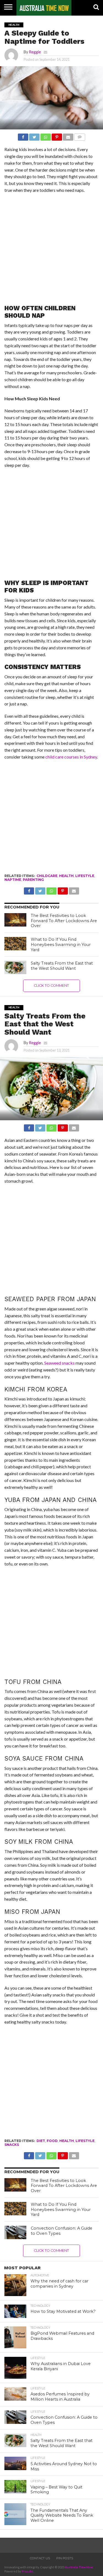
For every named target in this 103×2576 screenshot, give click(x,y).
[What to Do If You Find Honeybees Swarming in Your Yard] (15, 944)
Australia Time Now (79, 2567)
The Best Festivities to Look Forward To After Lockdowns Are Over (64, 921)
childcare (47, 876)
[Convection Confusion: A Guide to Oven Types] (15, 2232)
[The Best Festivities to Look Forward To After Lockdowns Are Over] (15, 920)
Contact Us (40, 2558)
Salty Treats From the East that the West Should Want (62, 966)
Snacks (12, 2145)
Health (66, 876)
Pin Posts (65, 2558)
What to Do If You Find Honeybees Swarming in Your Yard (61, 944)
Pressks (27, 2571)
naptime (13, 880)
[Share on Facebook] (23, 136)
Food (52, 2141)
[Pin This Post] (57, 136)
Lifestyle (85, 876)
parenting (33, 880)
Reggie (35, 52)
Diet (41, 2141)
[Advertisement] (51, 251)
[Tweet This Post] (34, 136)
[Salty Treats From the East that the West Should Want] (15, 967)
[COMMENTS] (80, 136)
